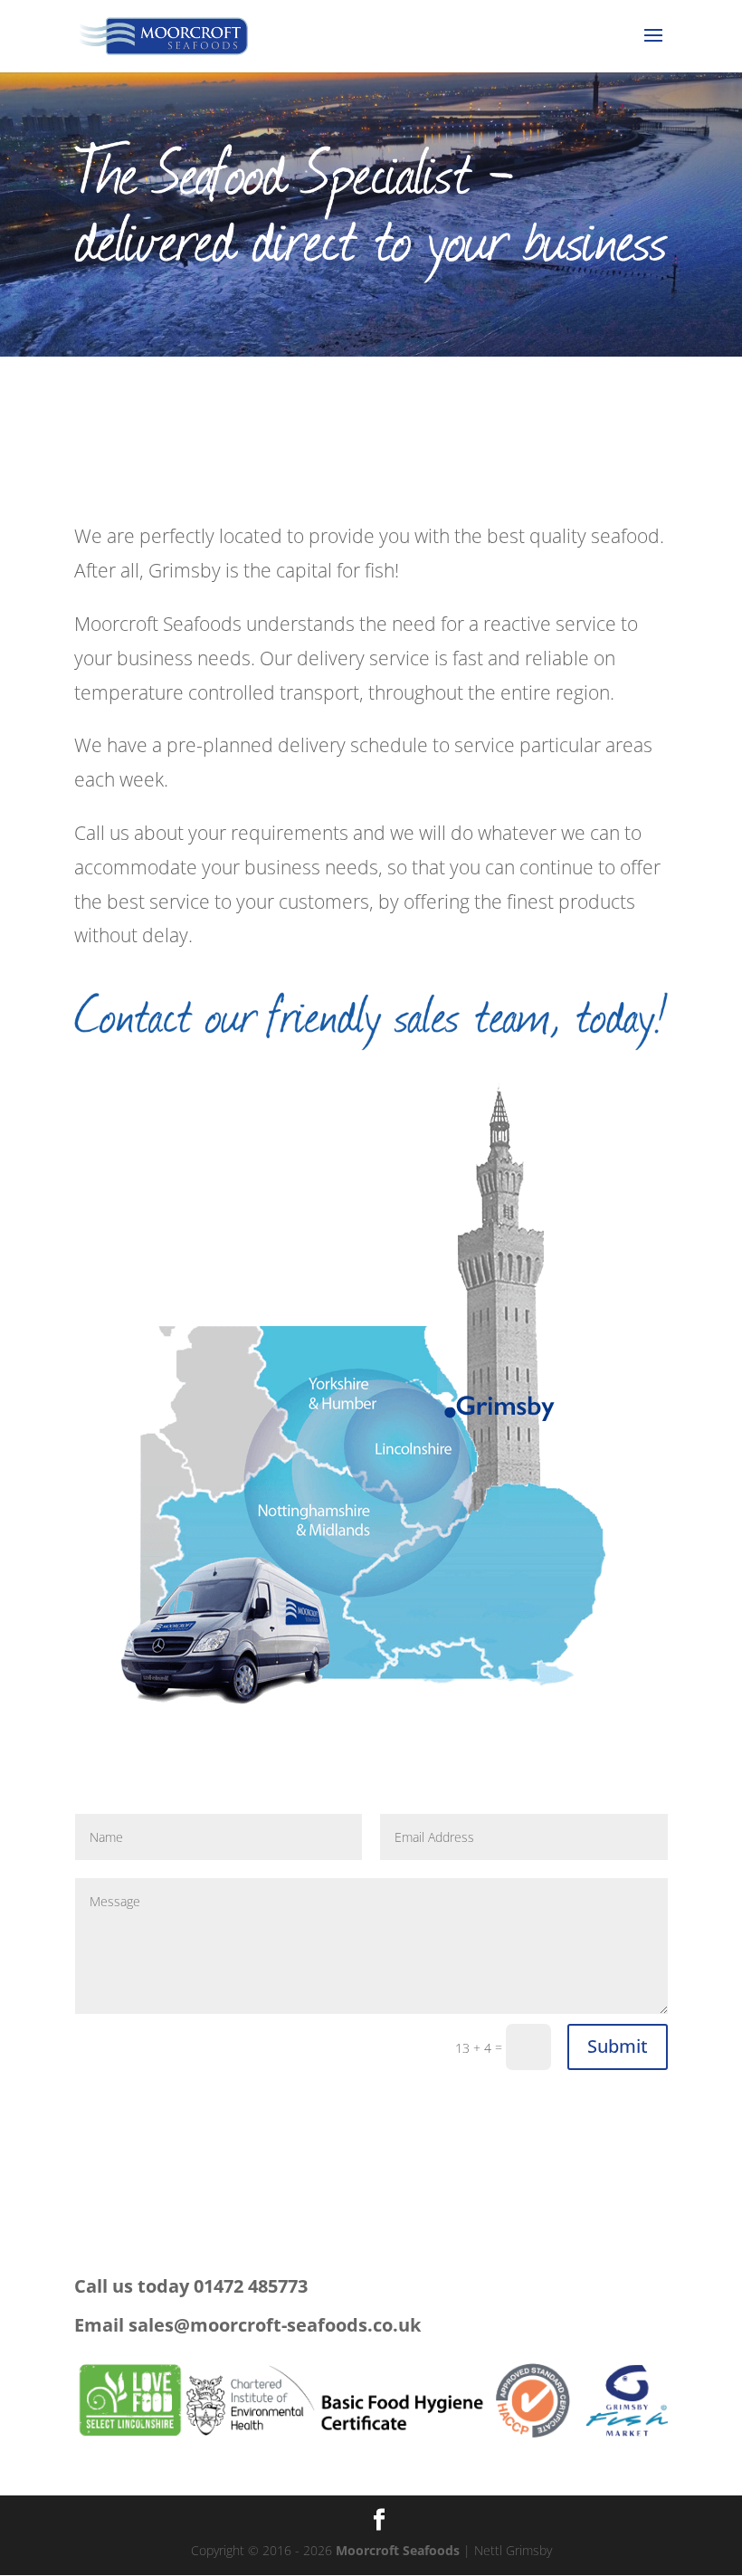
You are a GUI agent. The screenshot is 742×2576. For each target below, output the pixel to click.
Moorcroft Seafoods (398, 2550)
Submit (618, 2046)
